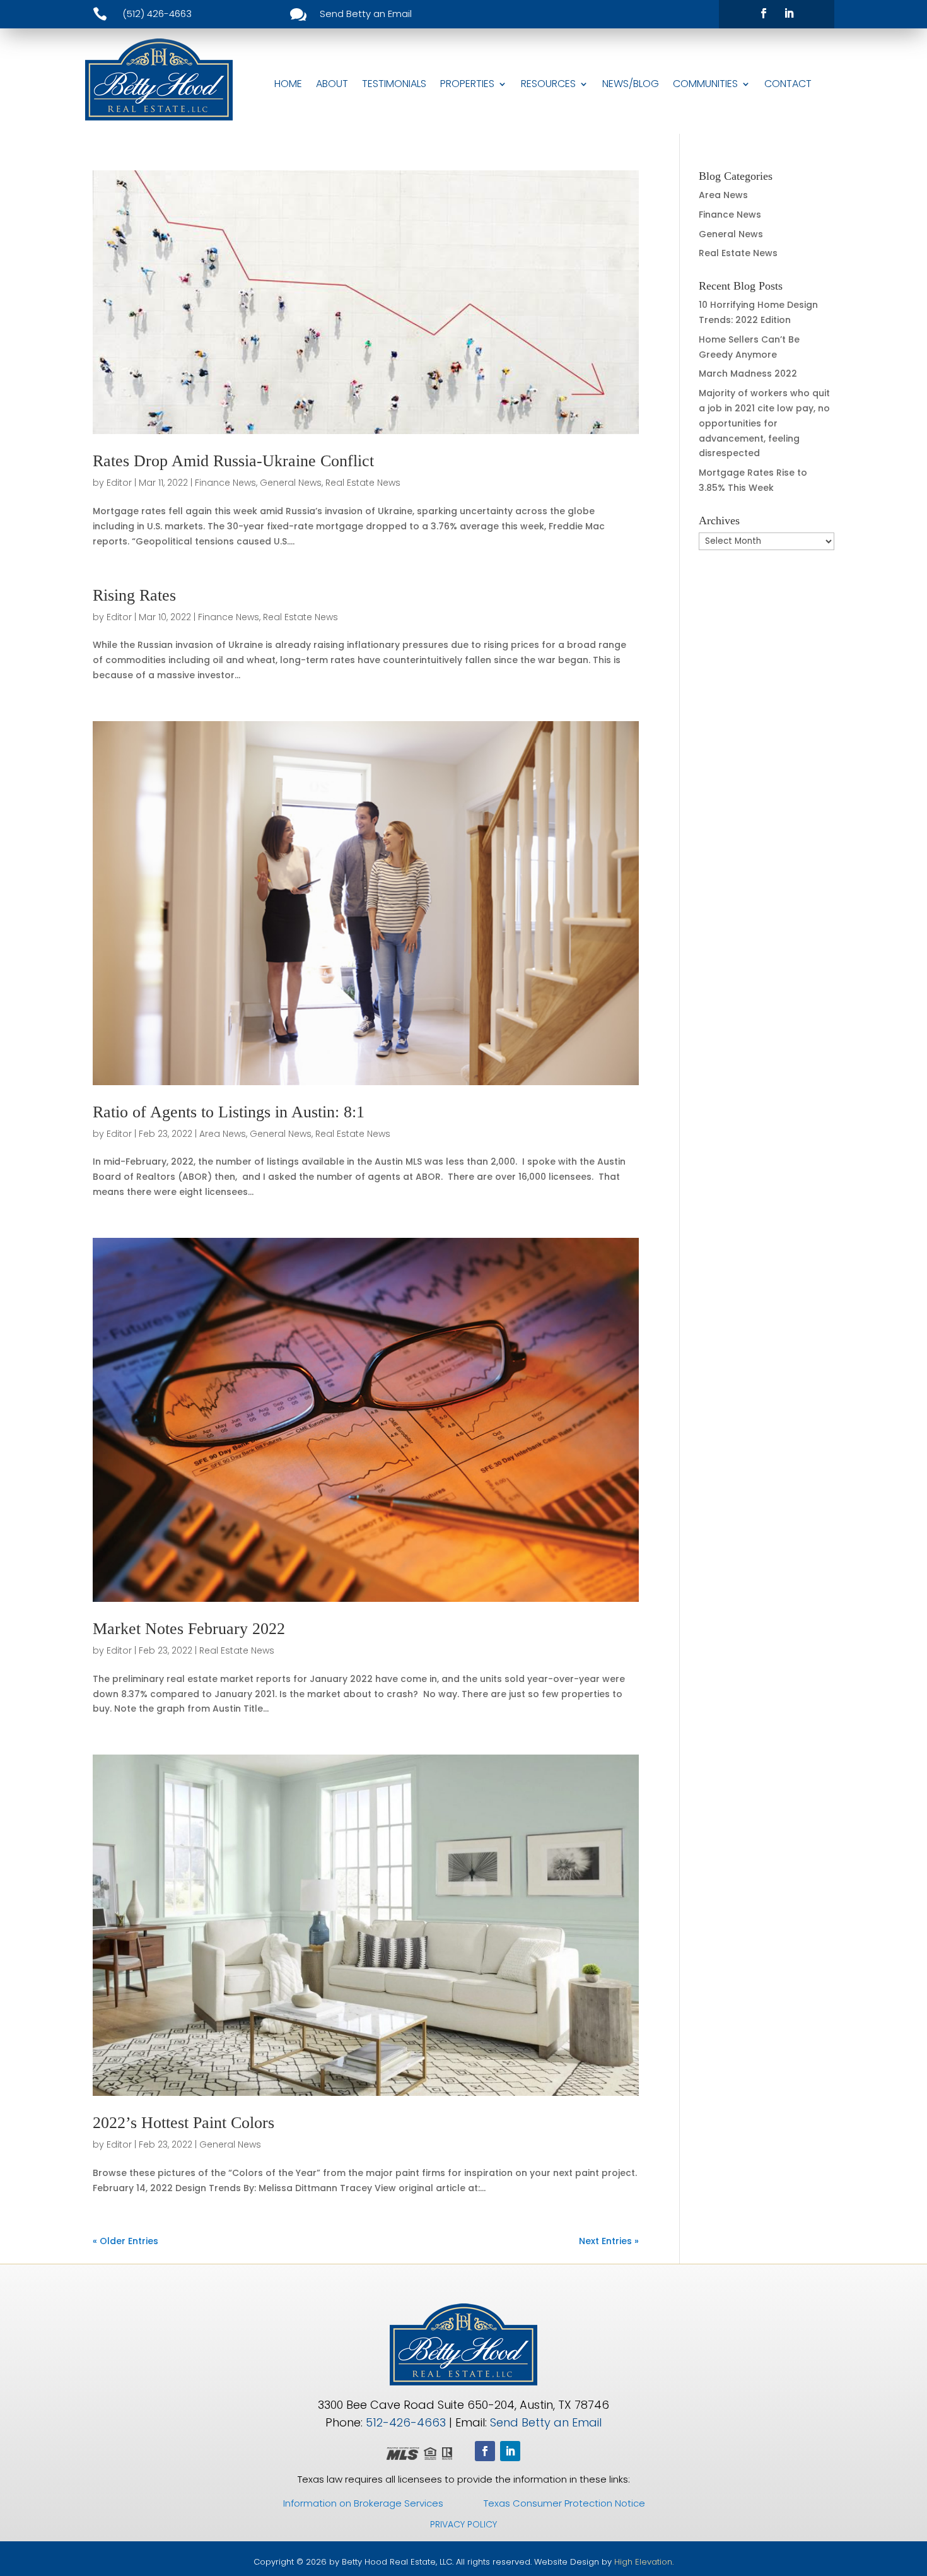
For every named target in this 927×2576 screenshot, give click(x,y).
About (332, 84)
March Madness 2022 (748, 373)
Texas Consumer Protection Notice (564, 2503)
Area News (223, 1134)
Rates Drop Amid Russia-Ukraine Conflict (233, 461)
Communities (705, 84)
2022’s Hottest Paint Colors (184, 2123)
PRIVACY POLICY (463, 2524)
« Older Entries (125, 2241)
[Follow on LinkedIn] (789, 13)
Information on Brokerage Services (363, 2503)
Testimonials (394, 84)
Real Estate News (363, 483)
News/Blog (631, 84)
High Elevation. (644, 2562)
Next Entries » (609, 2241)
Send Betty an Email (546, 2422)
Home (288, 84)
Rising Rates (134, 595)
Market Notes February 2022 (189, 1629)
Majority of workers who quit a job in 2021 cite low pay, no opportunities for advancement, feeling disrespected (764, 423)
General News (291, 483)
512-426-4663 (406, 2422)
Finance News (225, 483)
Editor (119, 483)
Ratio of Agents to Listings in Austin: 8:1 (229, 1112)
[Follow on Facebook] (764, 13)
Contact (788, 84)
